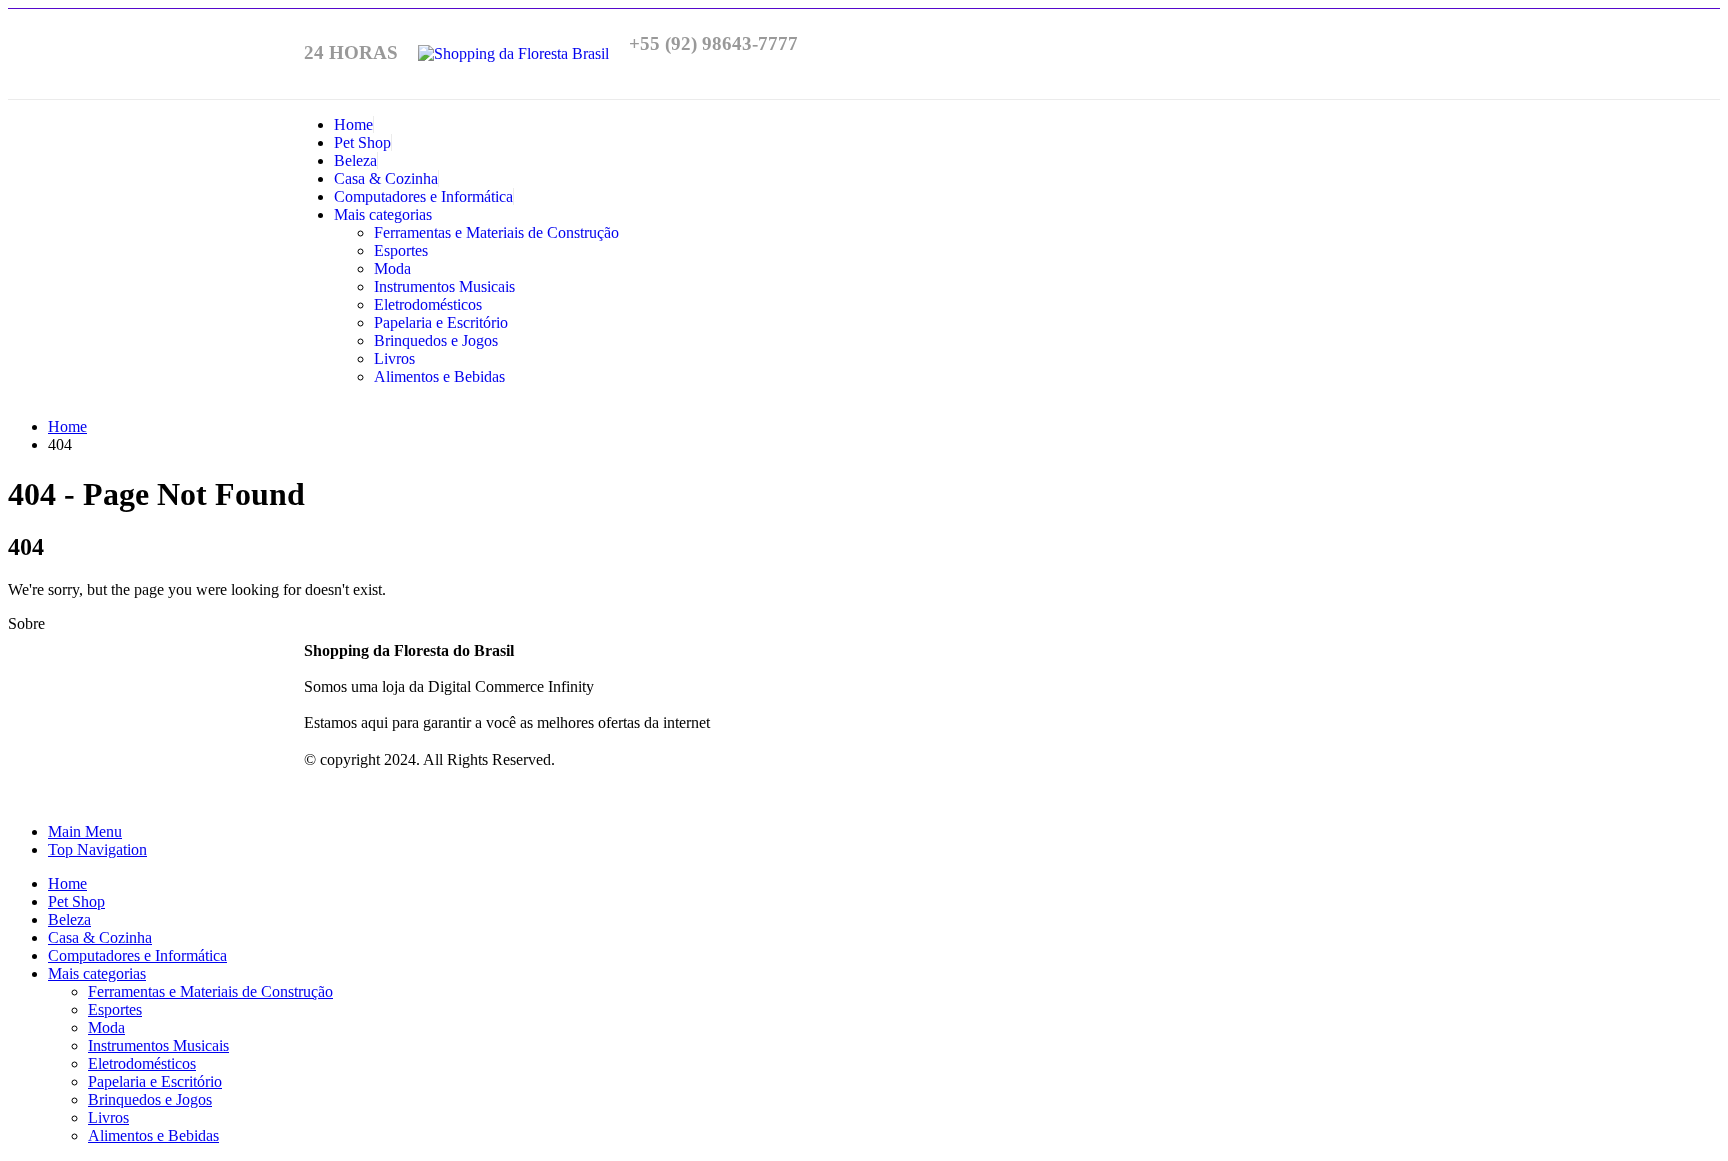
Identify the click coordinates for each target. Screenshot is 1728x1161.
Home (353, 124)
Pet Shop (362, 142)
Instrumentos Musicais (444, 286)
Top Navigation (97, 849)
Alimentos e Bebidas (439, 376)
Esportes (401, 250)
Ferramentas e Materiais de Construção (496, 232)
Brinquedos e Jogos (436, 340)
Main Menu (85, 831)
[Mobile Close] (20, 797)
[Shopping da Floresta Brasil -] (513, 53)
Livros (394, 358)
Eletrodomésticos (428, 304)
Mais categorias (383, 214)
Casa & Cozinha (386, 178)
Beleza (355, 160)
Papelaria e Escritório (441, 322)
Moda (392, 268)
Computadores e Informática (423, 196)
